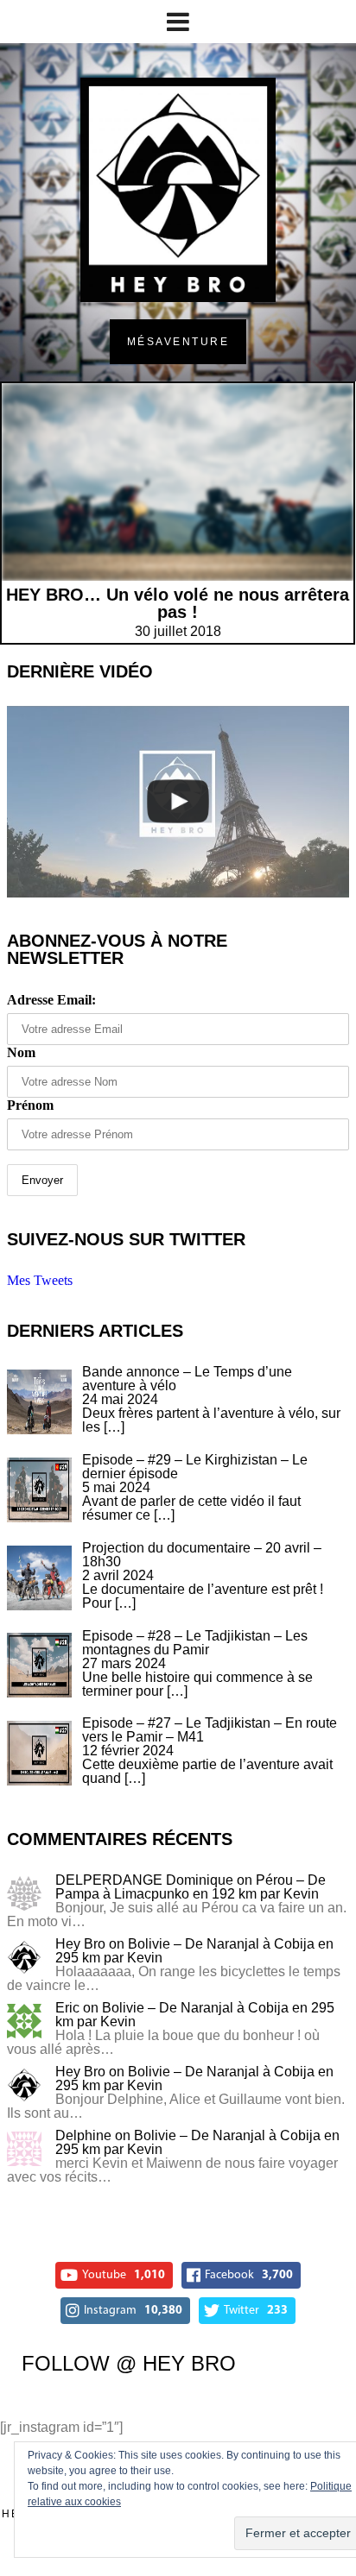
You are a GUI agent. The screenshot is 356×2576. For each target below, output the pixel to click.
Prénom (30, 1105)
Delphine (83, 2135)
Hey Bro (80, 1944)
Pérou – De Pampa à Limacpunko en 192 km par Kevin (191, 1887)
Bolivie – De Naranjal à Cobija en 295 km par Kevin (194, 1951)
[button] (39, 1402)
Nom (21, 1052)
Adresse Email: (51, 1000)
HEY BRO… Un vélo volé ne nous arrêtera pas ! (178, 603)
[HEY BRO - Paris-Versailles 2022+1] (178, 802)
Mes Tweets (40, 1280)
